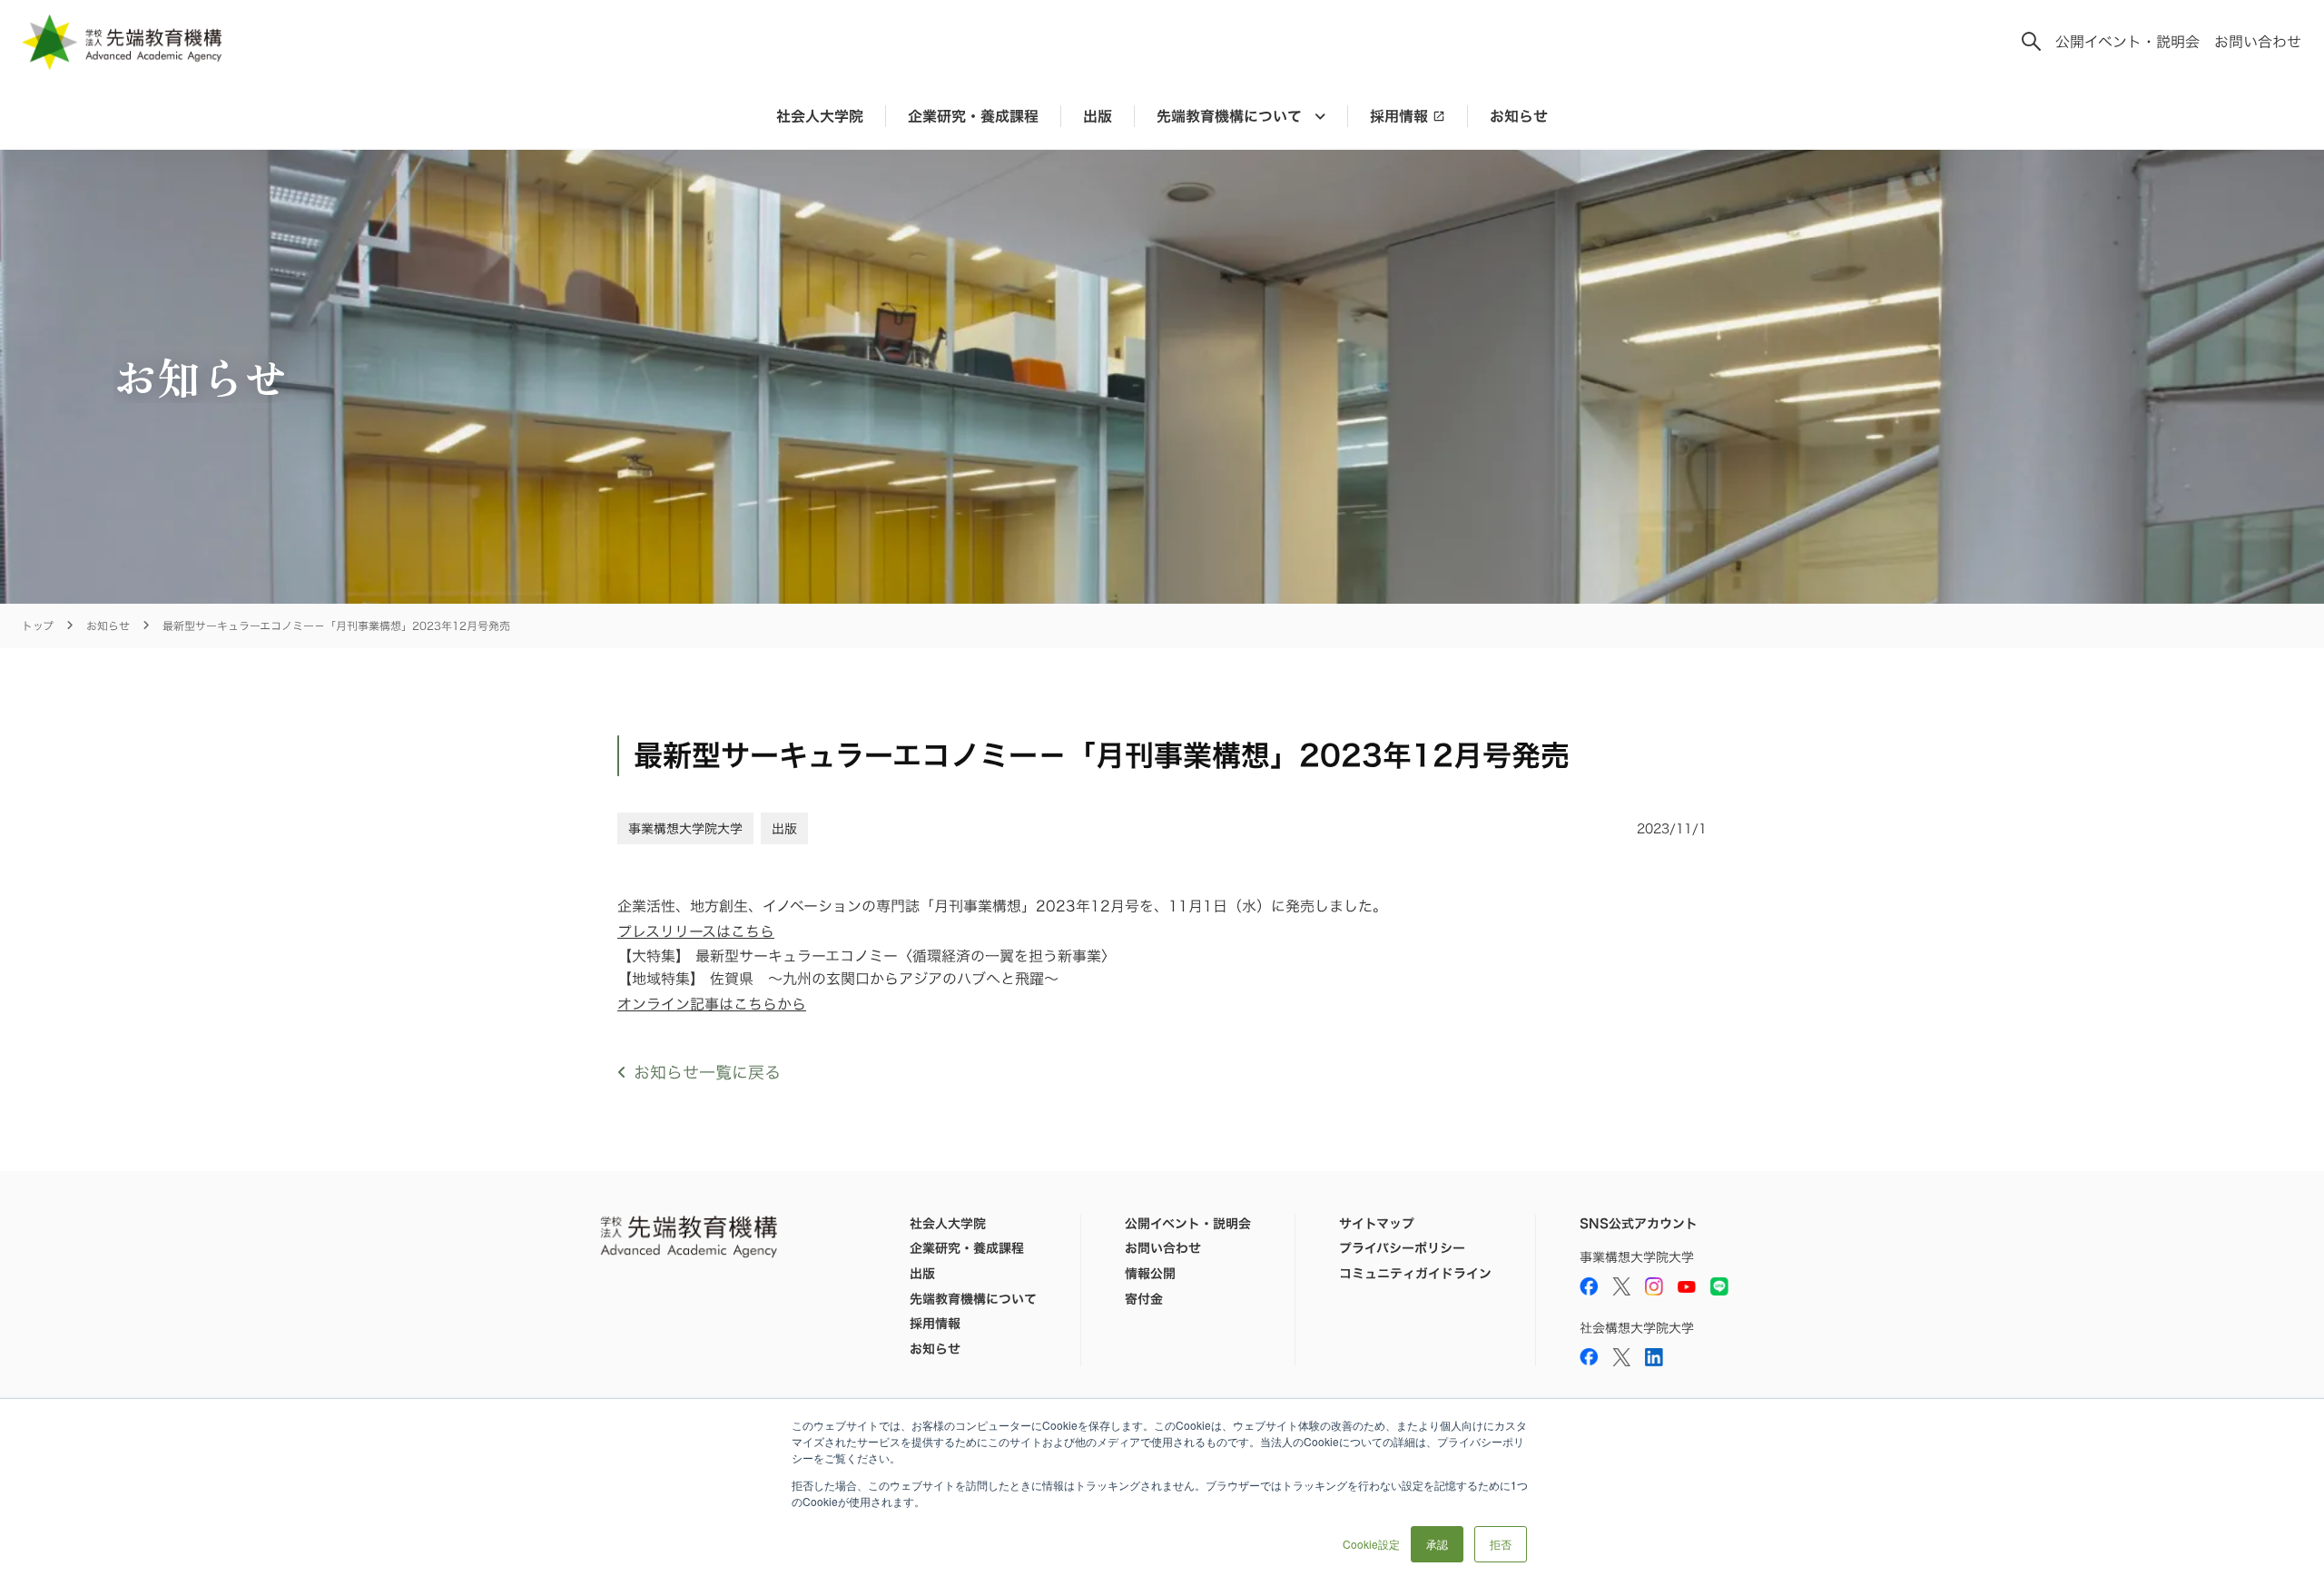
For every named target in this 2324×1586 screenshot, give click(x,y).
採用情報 (1399, 116)
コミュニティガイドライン (1415, 1274)
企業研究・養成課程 (973, 116)
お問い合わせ (2258, 42)
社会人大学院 (820, 116)
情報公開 (1150, 1274)
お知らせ (1519, 116)
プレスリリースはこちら (696, 931)
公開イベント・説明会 (2127, 42)
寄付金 (1144, 1299)
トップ (38, 626)
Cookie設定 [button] (1371, 1544)
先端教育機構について (973, 1299)
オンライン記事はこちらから (712, 1004)
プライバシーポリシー (1402, 1248)
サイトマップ (1377, 1224)
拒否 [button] (1501, 1544)
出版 (1098, 116)
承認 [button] (1437, 1544)
